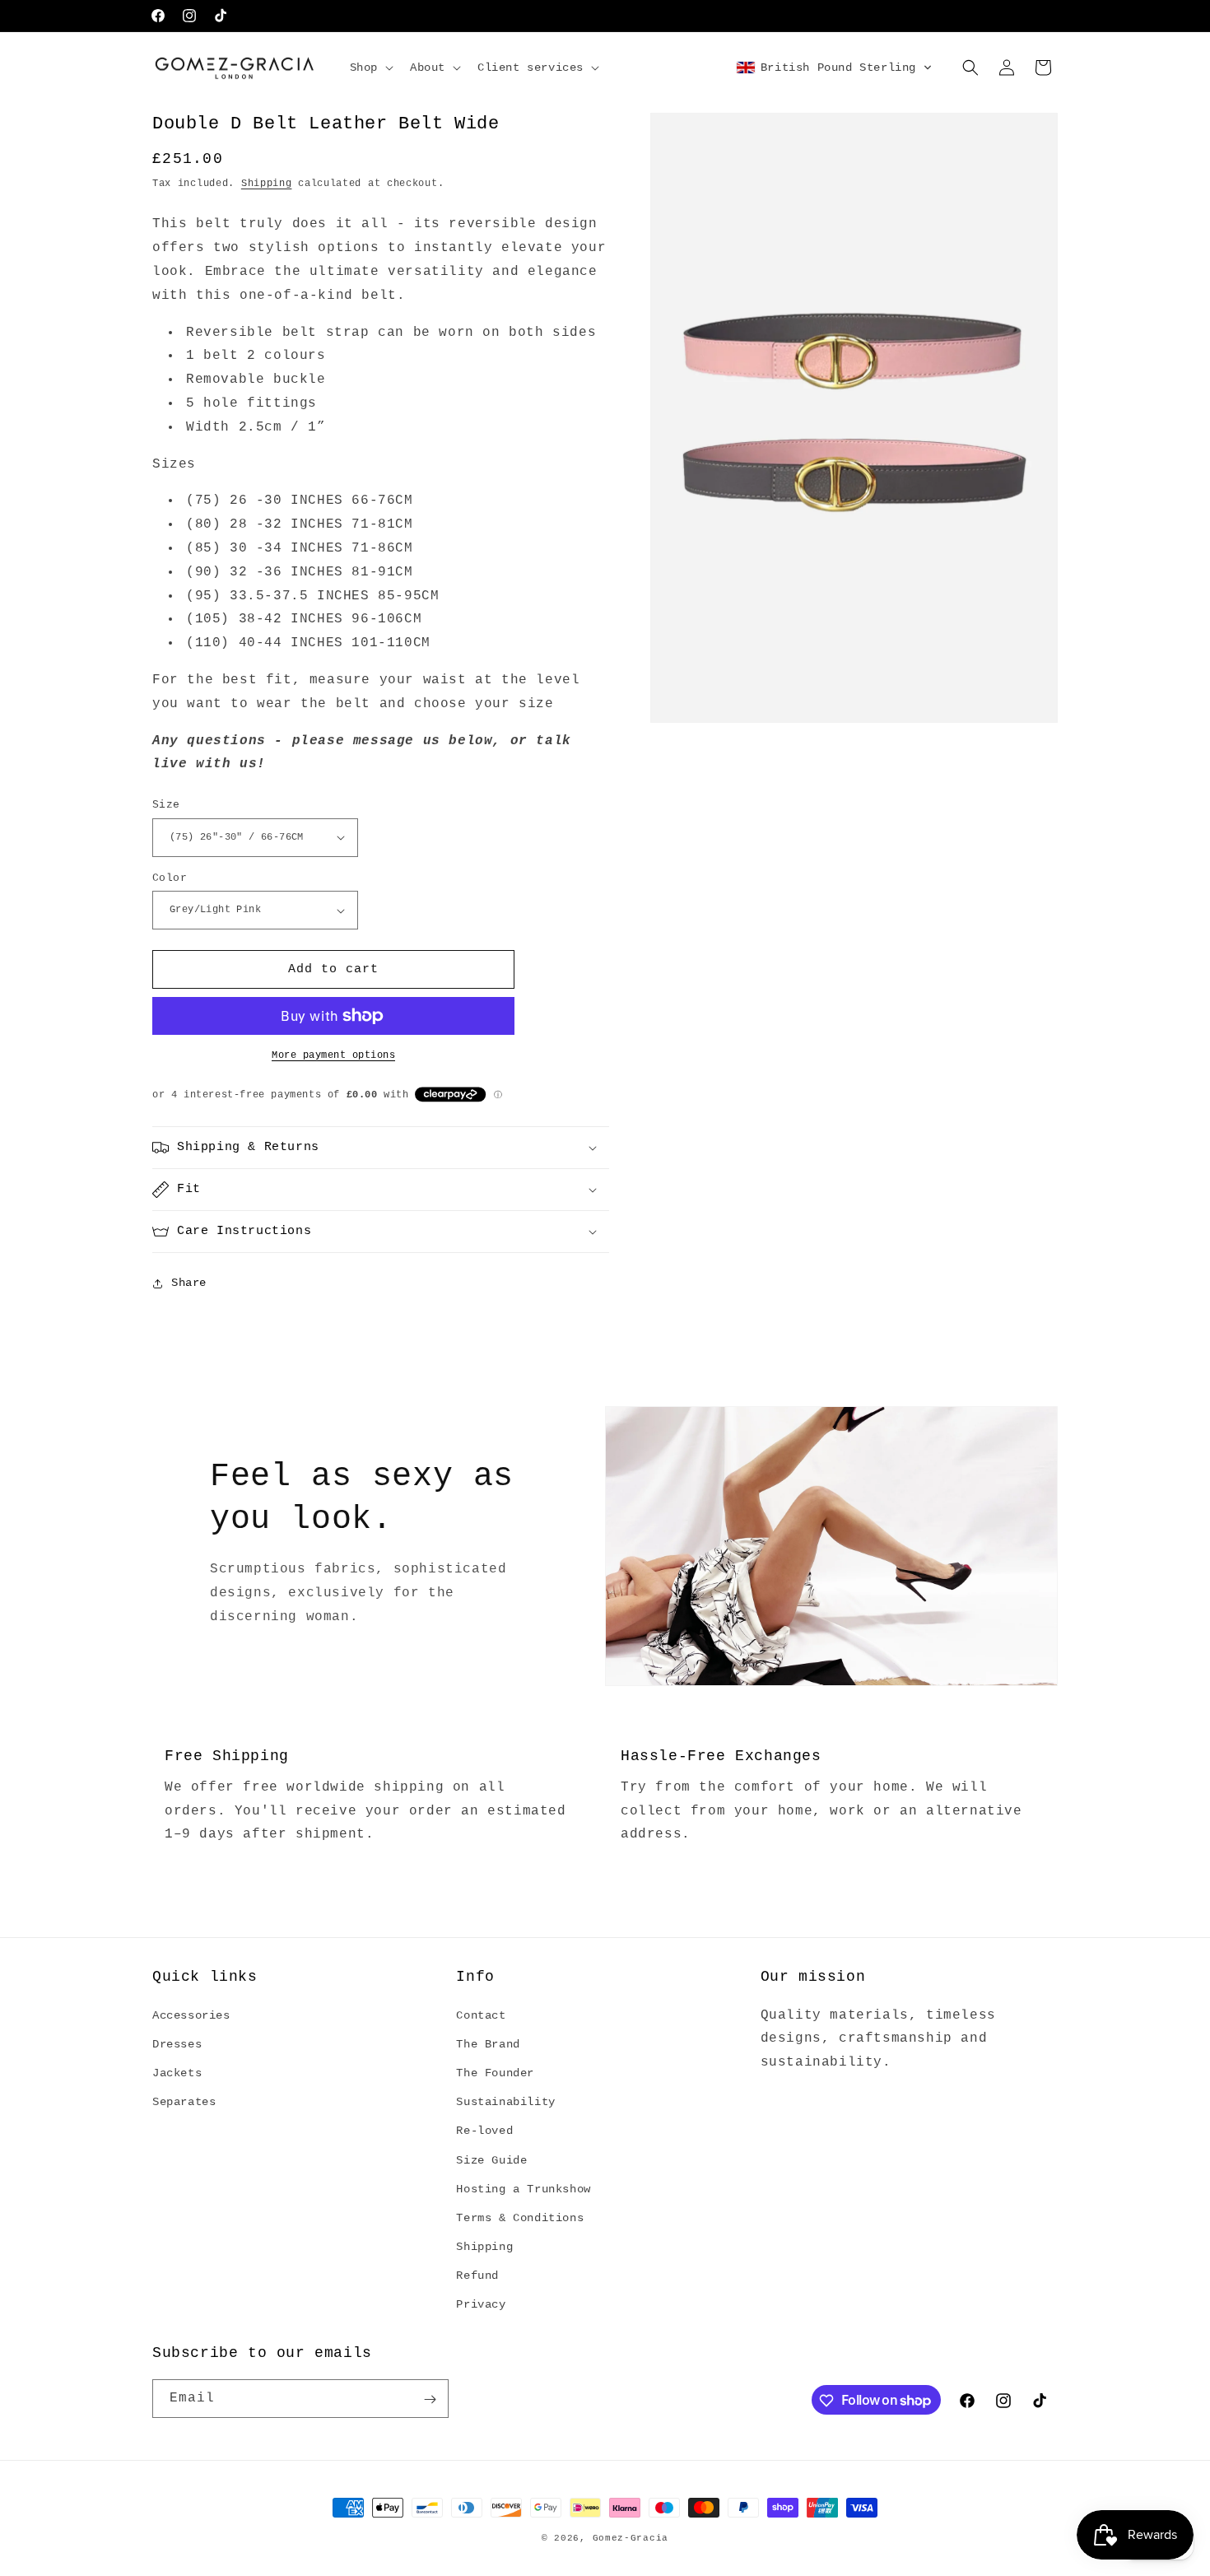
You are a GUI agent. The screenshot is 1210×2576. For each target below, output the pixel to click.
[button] (370, 68)
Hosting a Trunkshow (523, 2188)
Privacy (481, 2304)
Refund (477, 2276)
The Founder (495, 2073)
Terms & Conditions (520, 2217)
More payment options (333, 1055)
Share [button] (189, 1283)
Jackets (177, 2073)
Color (170, 878)
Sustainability (505, 2102)
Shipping (267, 184)
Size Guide (491, 2159)
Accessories (191, 2015)
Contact (481, 2015)
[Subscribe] (430, 2399)
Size (166, 805)
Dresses (177, 2043)
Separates (184, 2102)
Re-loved (484, 2131)
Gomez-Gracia (631, 2538)
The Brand (488, 2043)
